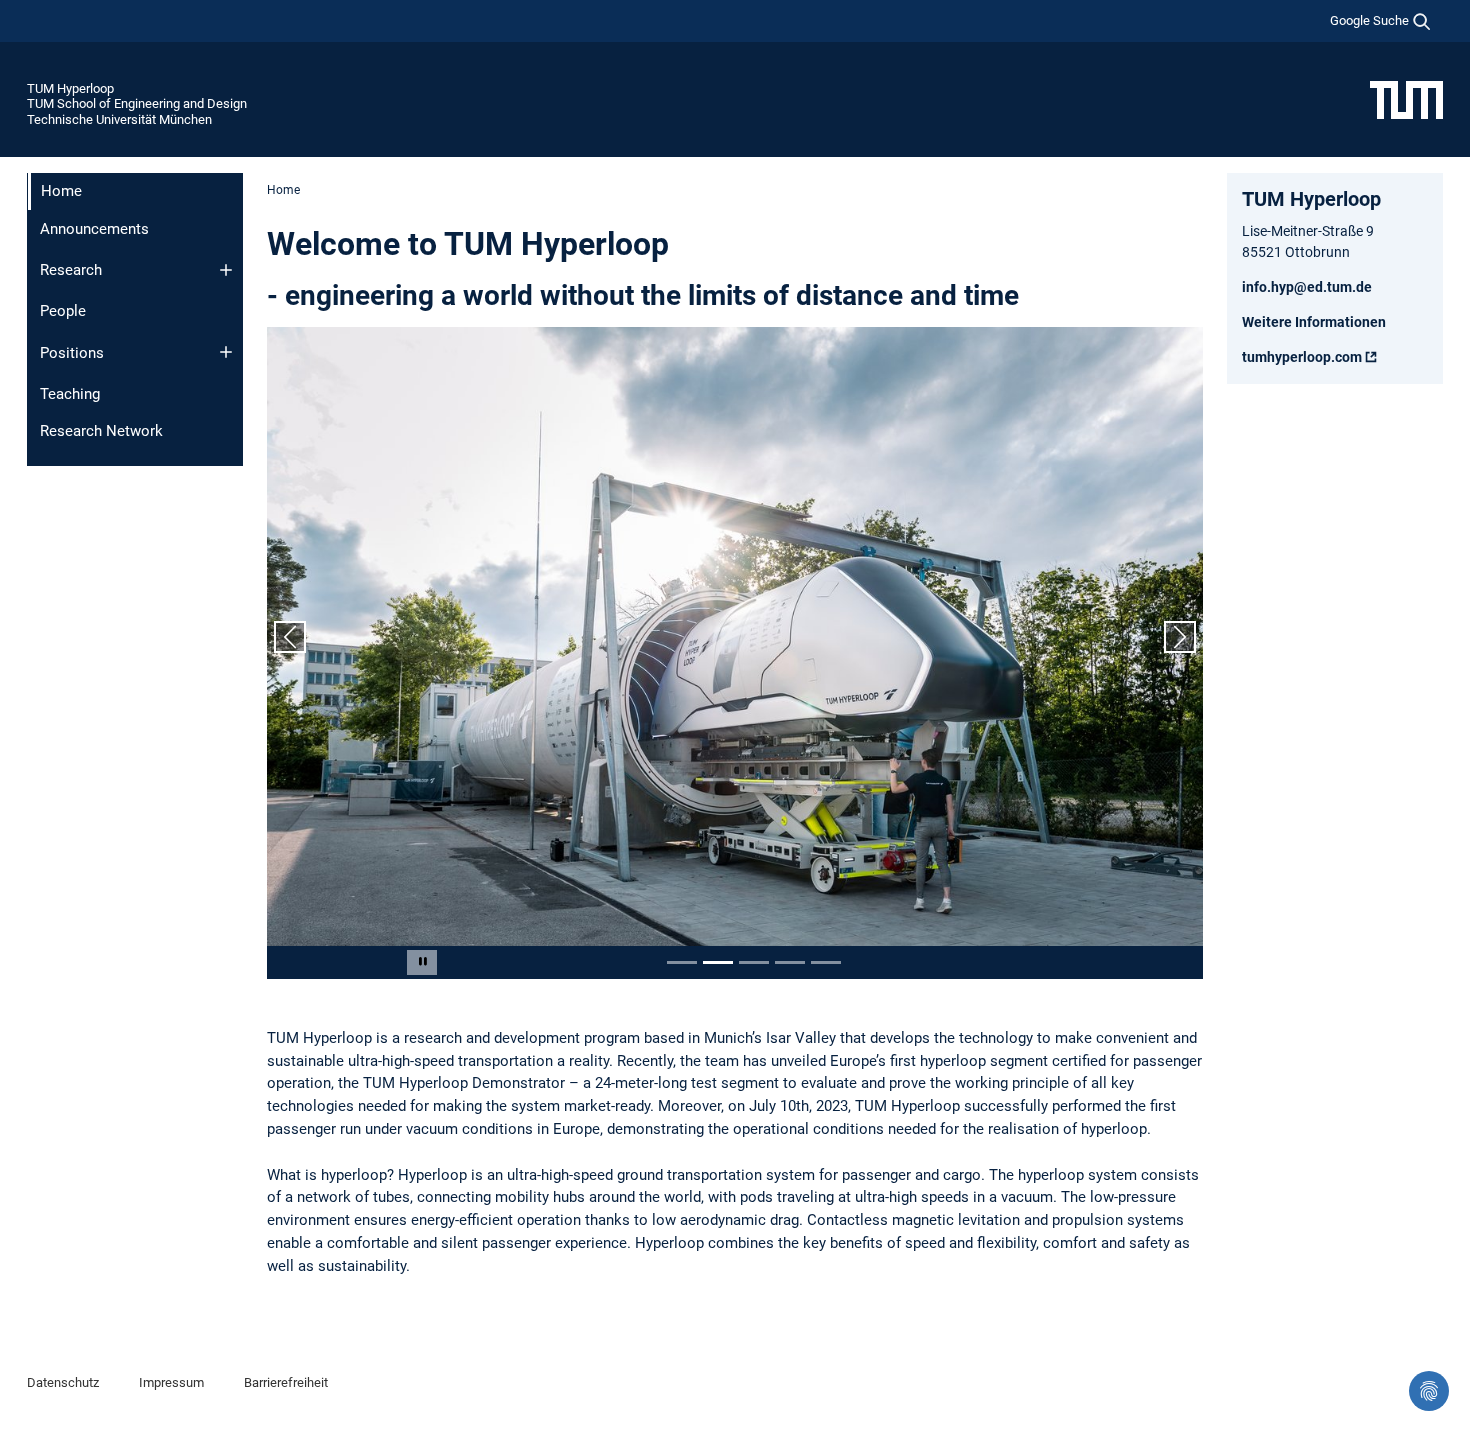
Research (71, 270)
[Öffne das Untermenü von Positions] (226, 352)
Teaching (70, 394)
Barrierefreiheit (286, 1382)
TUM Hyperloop (70, 88)
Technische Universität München (119, 119)
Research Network (101, 431)
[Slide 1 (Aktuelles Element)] (682, 962)
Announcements (94, 229)
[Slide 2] (718, 962)
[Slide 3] (754, 962)
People (63, 311)
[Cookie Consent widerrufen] (1429, 1391)
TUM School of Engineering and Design (137, 103)
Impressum (171, 1382)
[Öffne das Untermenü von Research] (226, 270)
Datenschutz (63, 1382)
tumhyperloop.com (1302, 357)
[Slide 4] (790, 962)
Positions (72, 353)
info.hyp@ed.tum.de (1307, 287)
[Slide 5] (826, 962)
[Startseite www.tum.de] (1406, 99)
